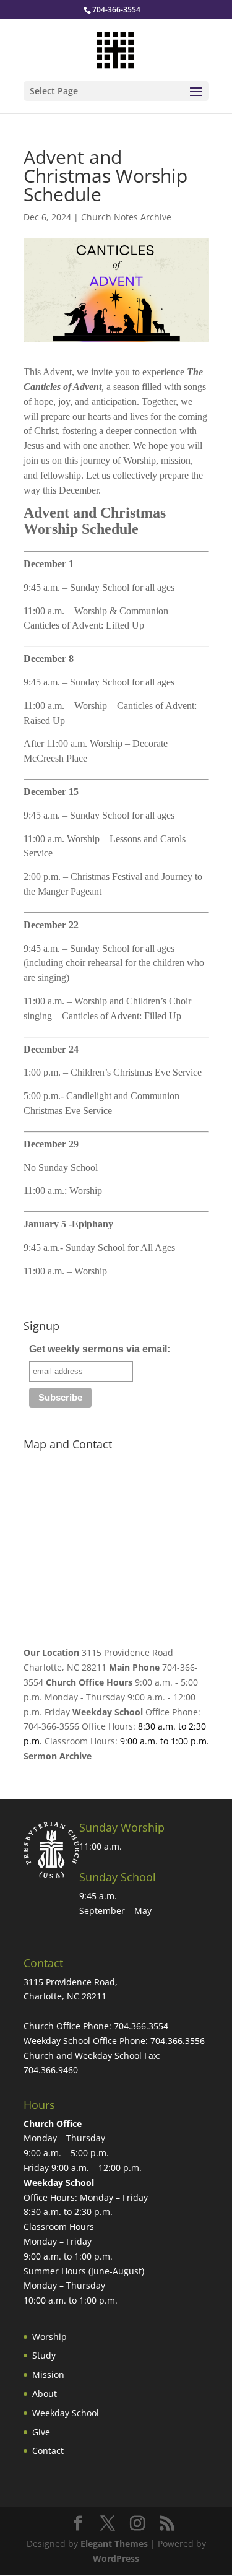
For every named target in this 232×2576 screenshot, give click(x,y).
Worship (49, 2337)
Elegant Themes (114, 2543)
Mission (48, 2374)
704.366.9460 (51, 2070)
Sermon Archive (58, 1756)
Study (44, 2355)
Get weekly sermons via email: (100, 1349)
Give (41, 2432)
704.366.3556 (178, 2041)
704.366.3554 (141, 2026)
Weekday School (66, 2413)
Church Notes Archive (126, 217)
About (45, 2394)
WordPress (116, 2558)
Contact (48, 2451)
